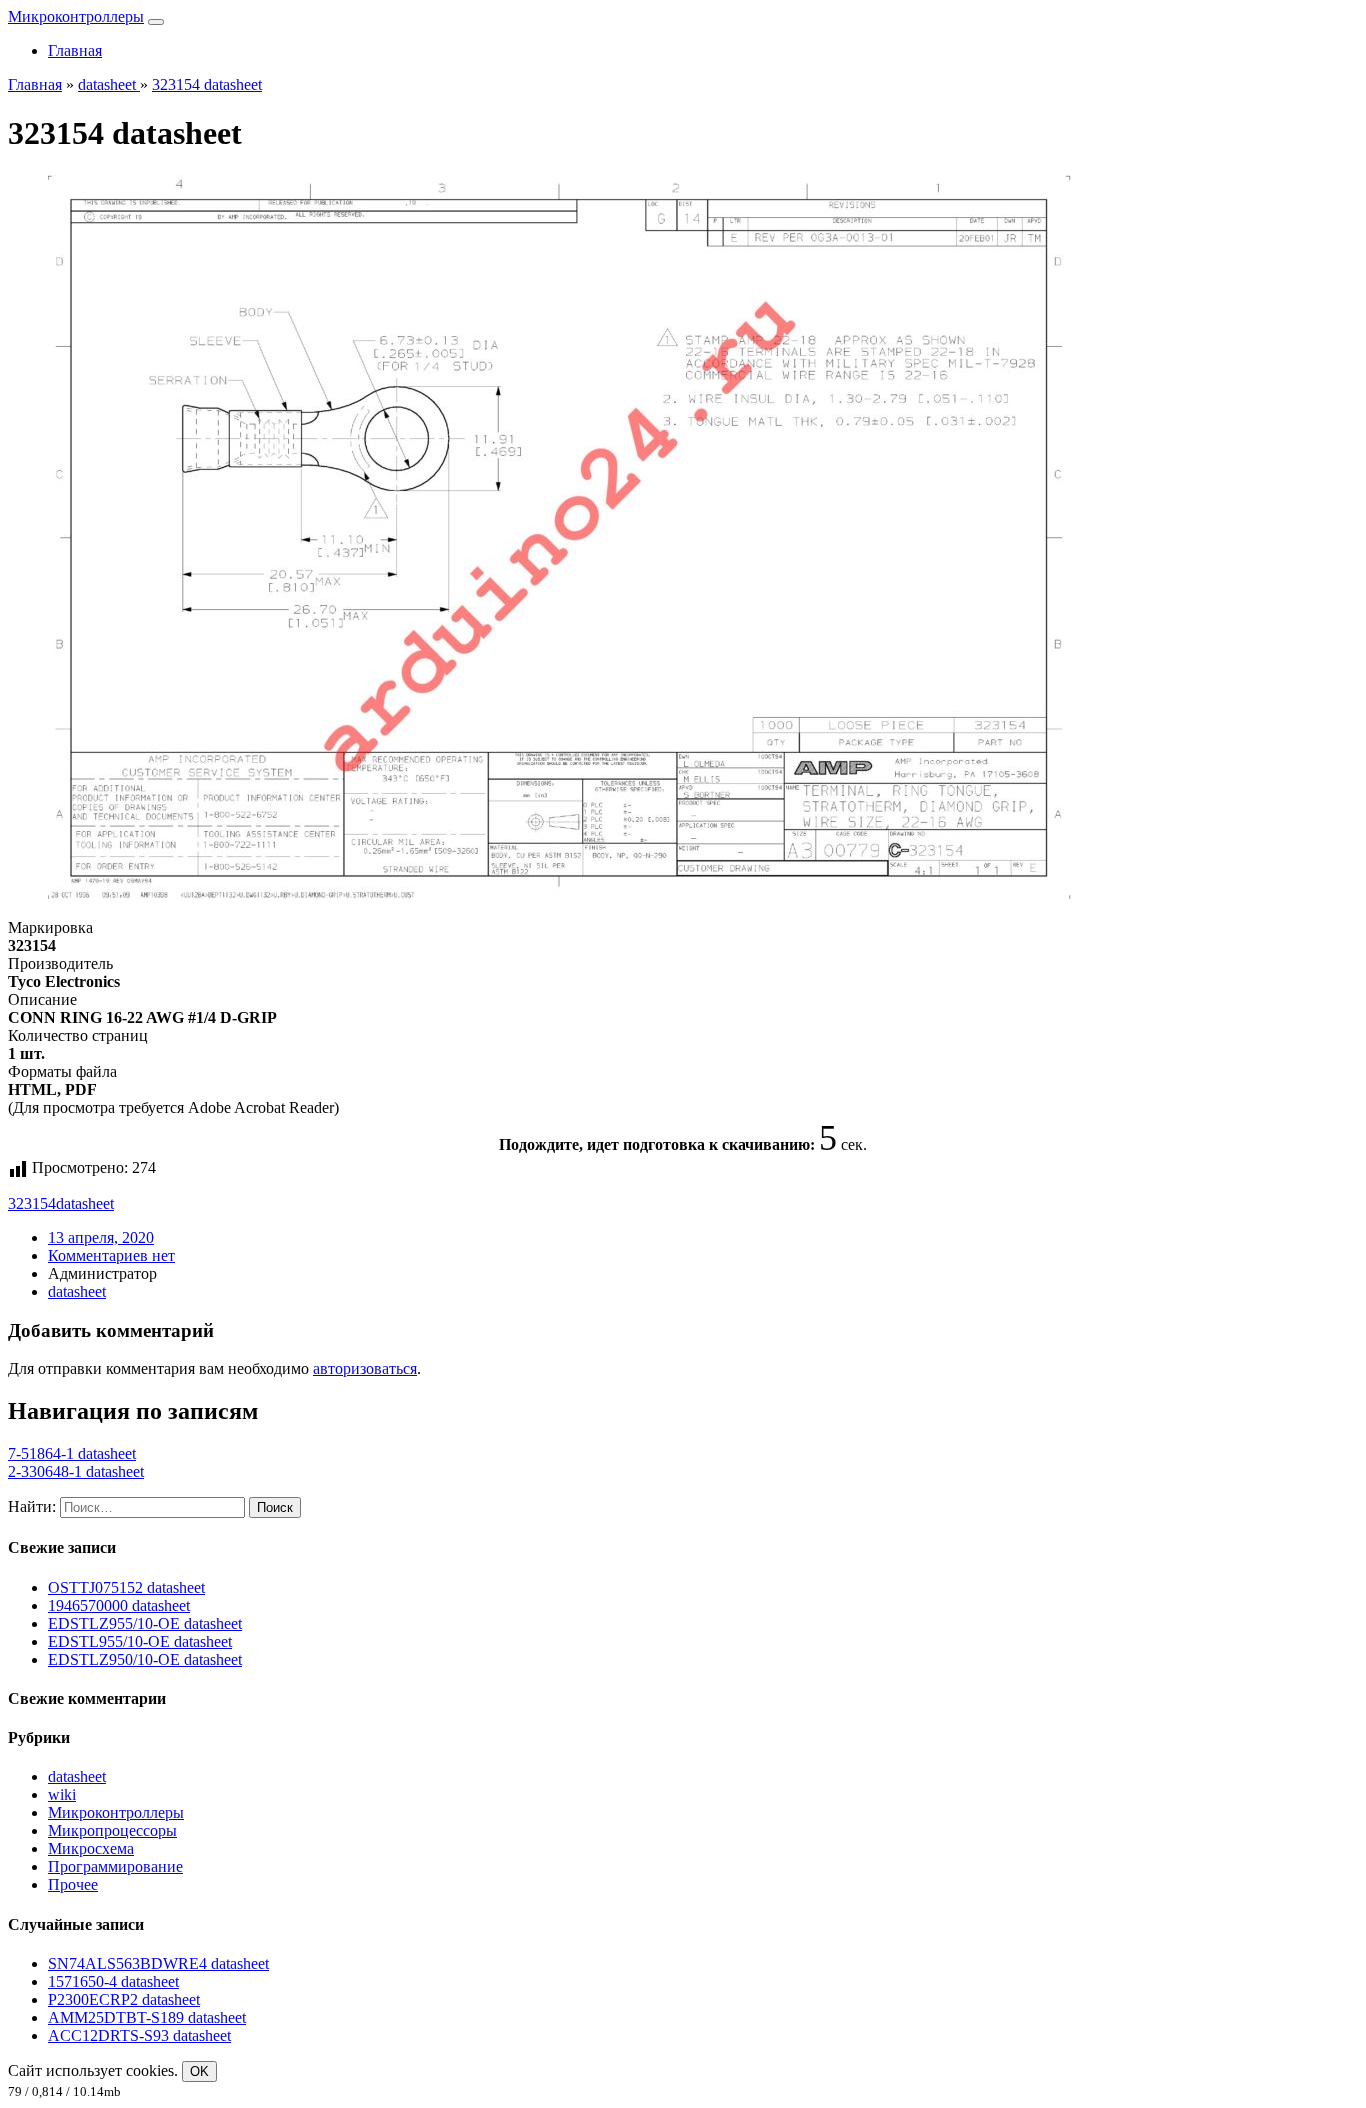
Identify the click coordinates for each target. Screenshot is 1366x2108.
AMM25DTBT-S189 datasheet (147, 2017)
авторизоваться (365, 1368)
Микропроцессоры (112, 1830)
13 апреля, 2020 (101, 1237)
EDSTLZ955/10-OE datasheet (145, 1623)
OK (199, 2071)
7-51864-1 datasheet (72, 1453)
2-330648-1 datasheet (76, 1471)
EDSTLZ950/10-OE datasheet (145, 1659)
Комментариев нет (111, 1255)
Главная (75, 50)
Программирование (115, 1866)
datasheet (85, 1203)
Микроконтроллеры (76, 16)
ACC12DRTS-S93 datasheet (139, 2035)
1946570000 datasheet (119, 1605)
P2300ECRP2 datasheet (124, 1999)
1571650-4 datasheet (113, 1981)
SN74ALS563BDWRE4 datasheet (158, 1963)
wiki (62, 1794)
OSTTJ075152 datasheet (126, 1587)
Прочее (73, 1884)
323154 (32, 1203)
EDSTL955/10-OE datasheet (140, 1641)
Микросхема (91, 1848)
